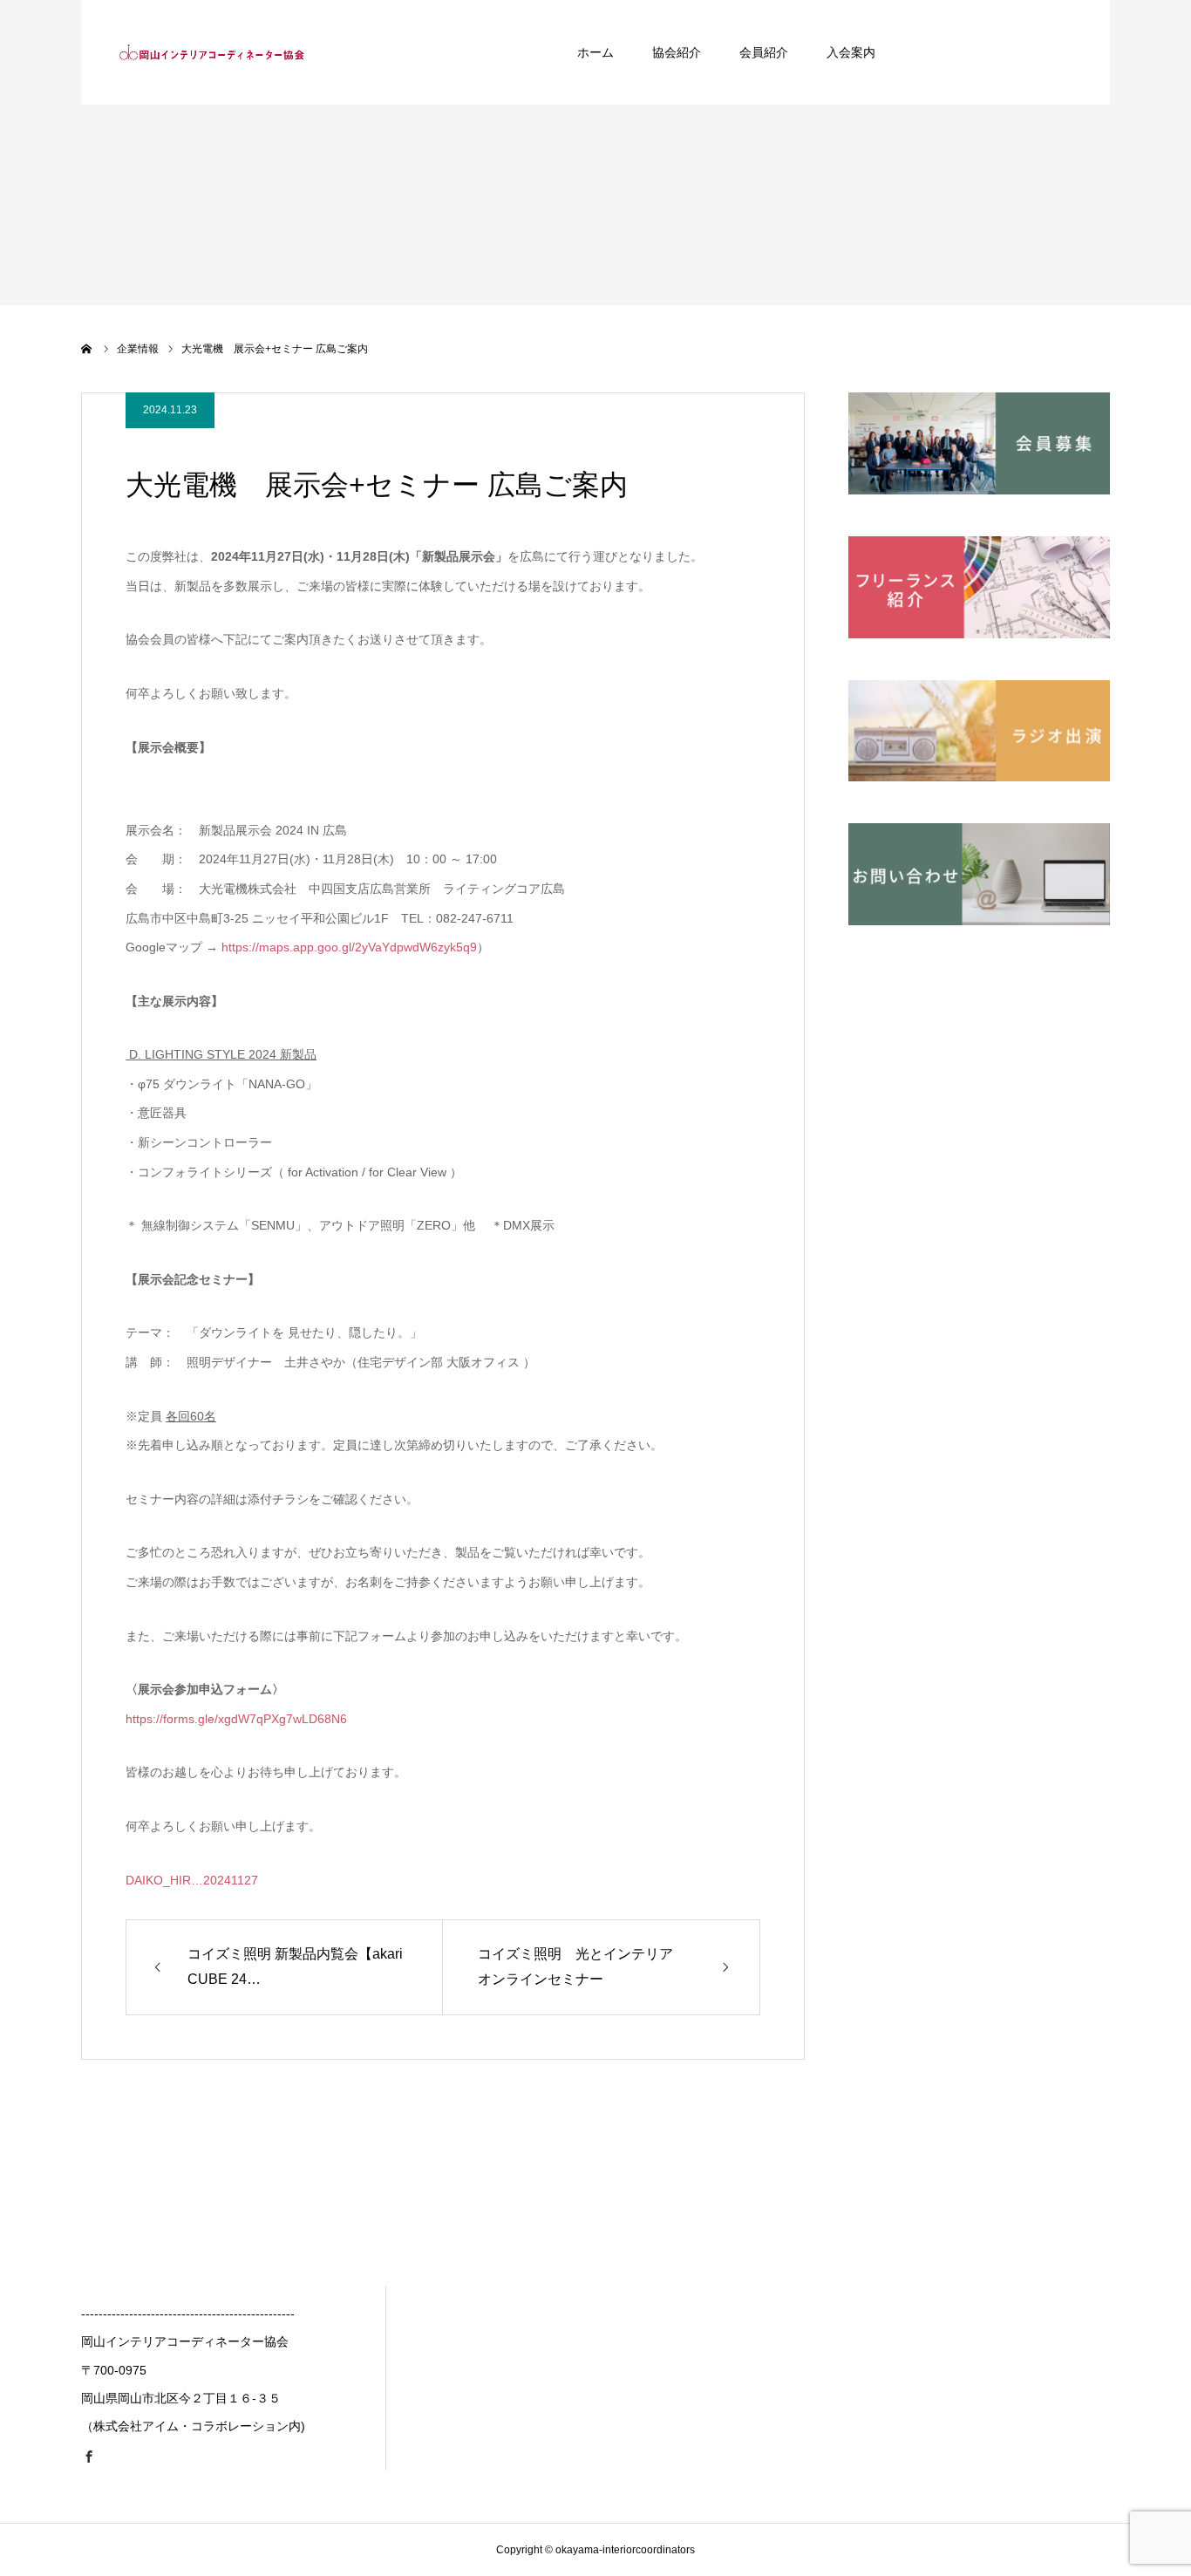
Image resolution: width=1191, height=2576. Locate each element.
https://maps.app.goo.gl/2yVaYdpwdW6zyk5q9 (349, 947)
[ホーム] (87, 349)
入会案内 (851, 52)
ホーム (595, 52)
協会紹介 (677, 52)
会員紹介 (764, 52)
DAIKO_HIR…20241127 (192, 1880)
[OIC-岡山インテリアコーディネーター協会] (212, 52)
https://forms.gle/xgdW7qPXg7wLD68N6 (236, 1719)
